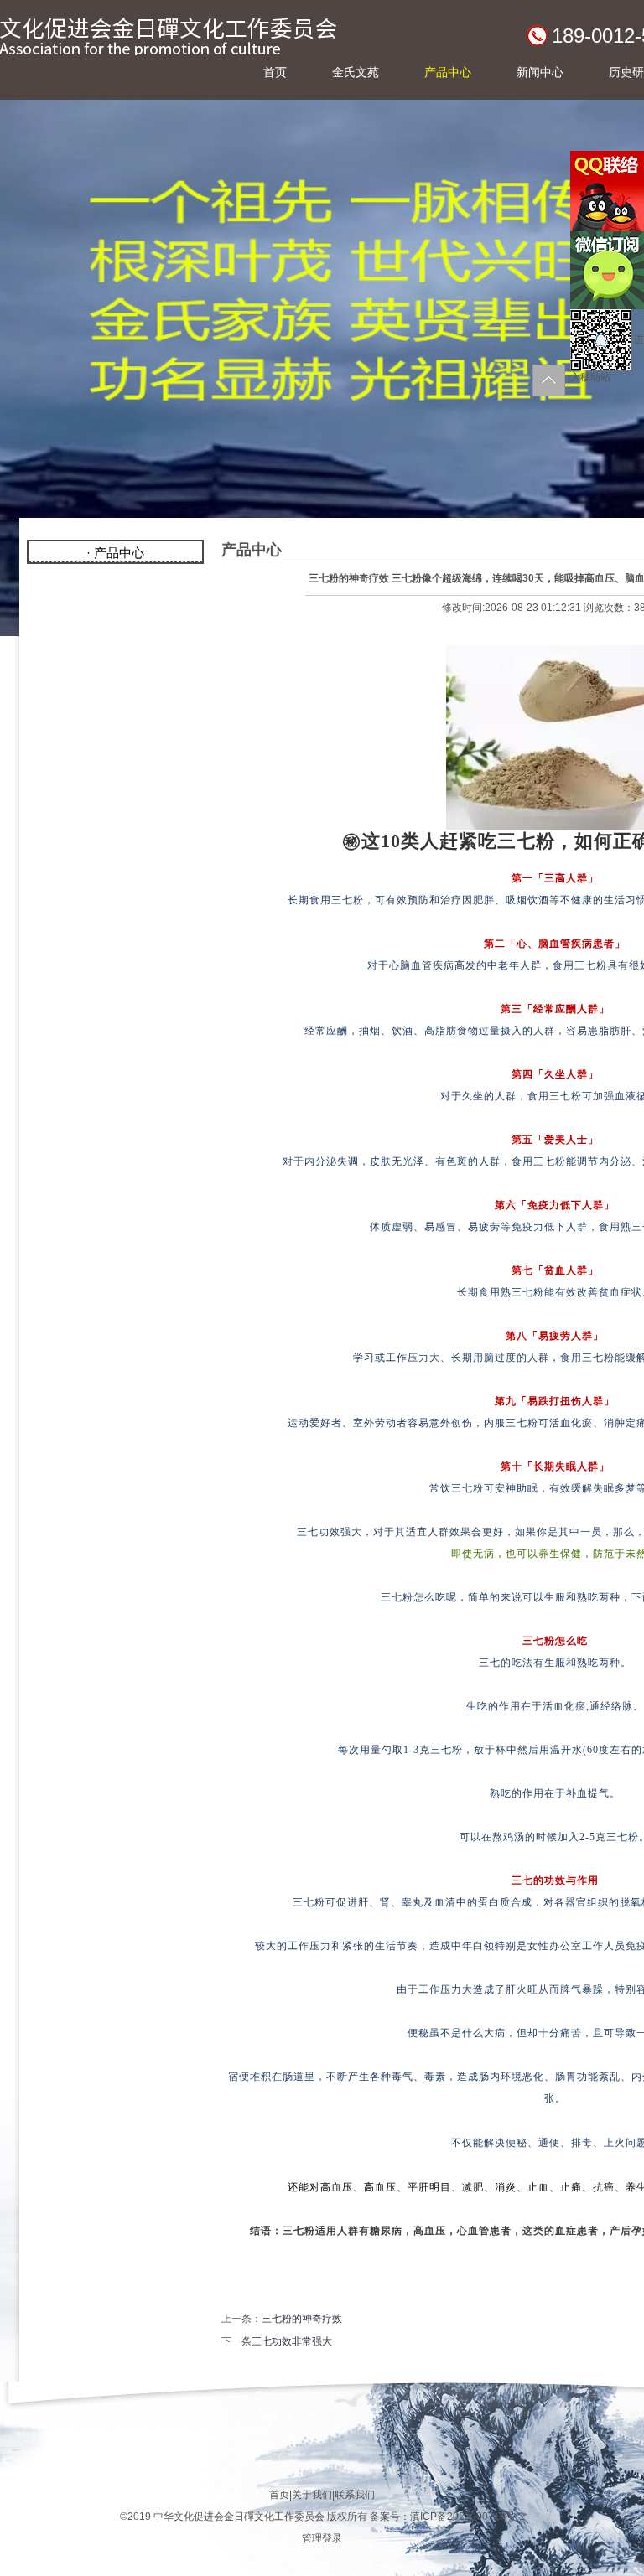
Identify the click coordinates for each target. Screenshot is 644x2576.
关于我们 (312, 2495)
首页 (275, 72)
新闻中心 (540, 72)
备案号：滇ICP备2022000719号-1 (447, 2517)
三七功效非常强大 (292, 2341)
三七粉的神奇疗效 (302, 2319)
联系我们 (355, 2495)
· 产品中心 (115, 553)
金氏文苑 (356, 72)
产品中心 (448, 72)
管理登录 (322, 2538)
